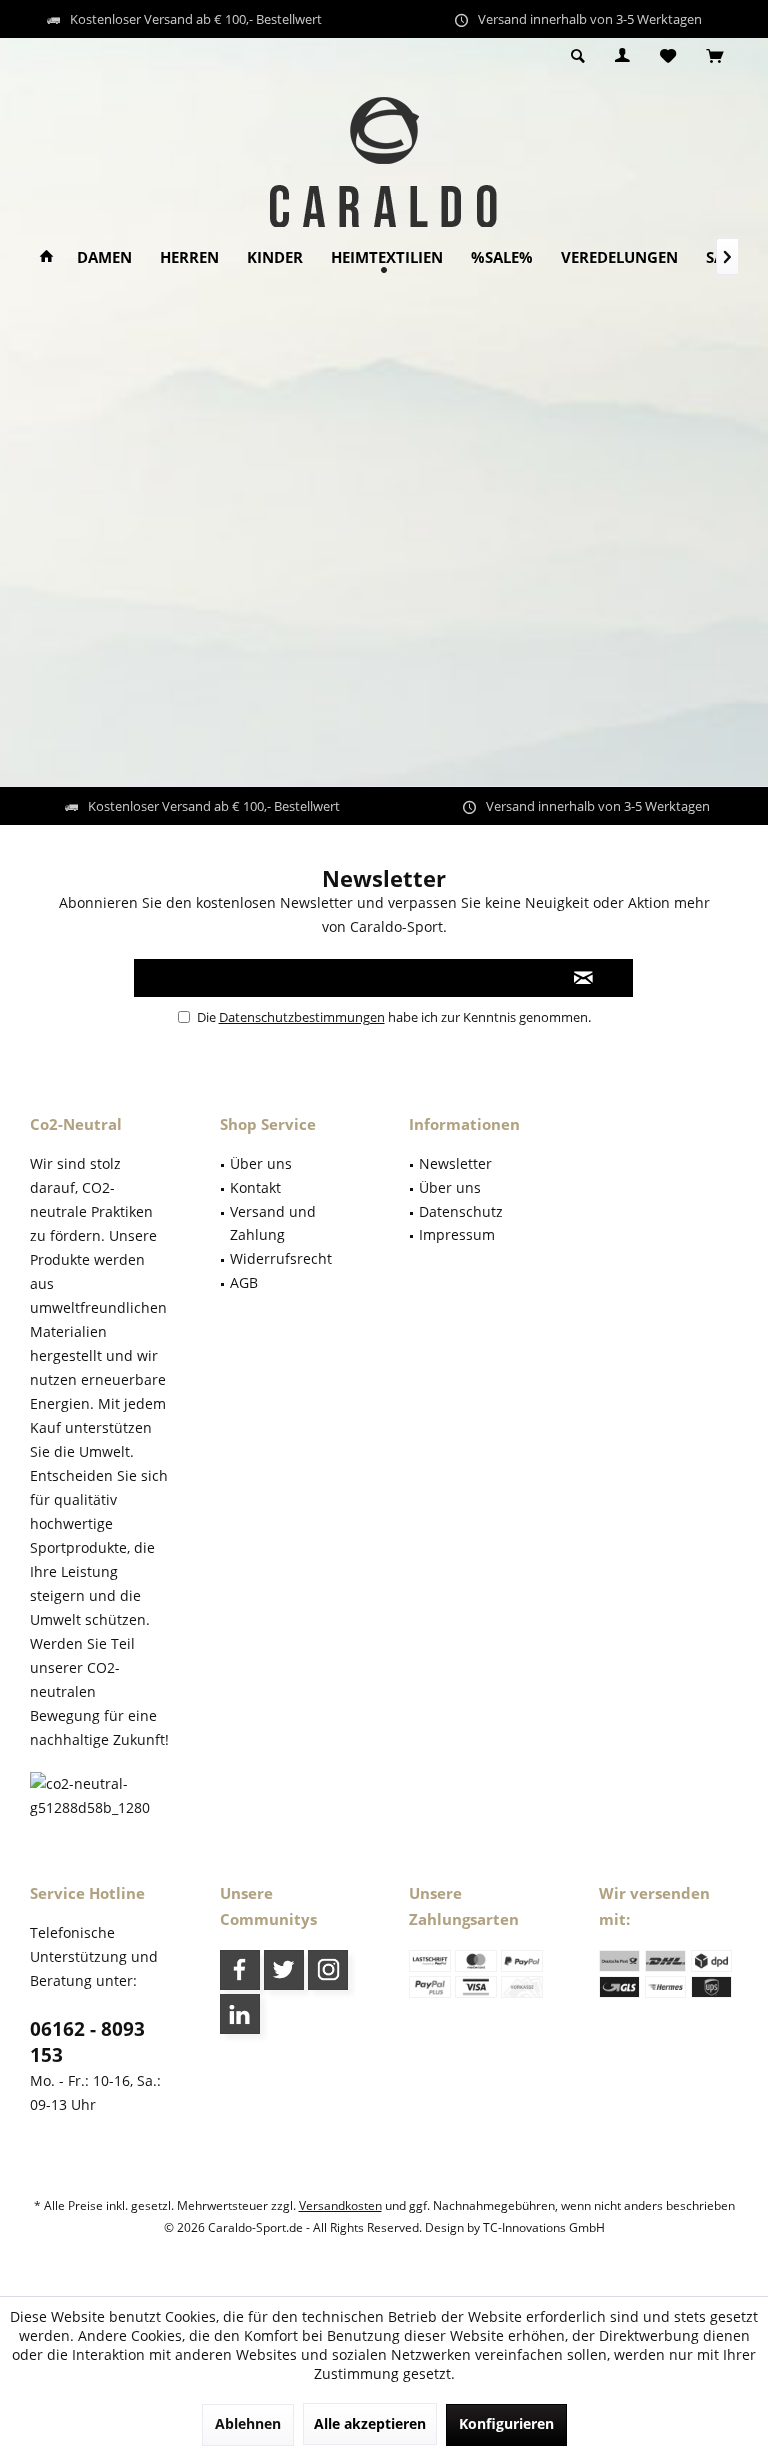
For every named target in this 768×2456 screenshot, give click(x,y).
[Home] (46, 257)
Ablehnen (248, 2423)
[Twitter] (284, 1970)
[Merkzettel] (668, 56)
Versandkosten (340, 2205)
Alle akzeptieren (370, 2423)
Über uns (261, 1163)
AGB (244, 1282)
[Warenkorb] (714, 56)
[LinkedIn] (240, 2014)
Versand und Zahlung (273, 1223)
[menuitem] (714, 57)
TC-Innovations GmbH (544, 2227)
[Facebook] (240, 1970)
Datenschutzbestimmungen (302, 1017)
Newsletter (455, 1163)
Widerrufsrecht (281, 1258)
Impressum (457, 1234)
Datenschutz (461, 1211)
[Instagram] (328, 1970)
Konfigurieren (506, 2423)
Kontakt (255, 1187)
